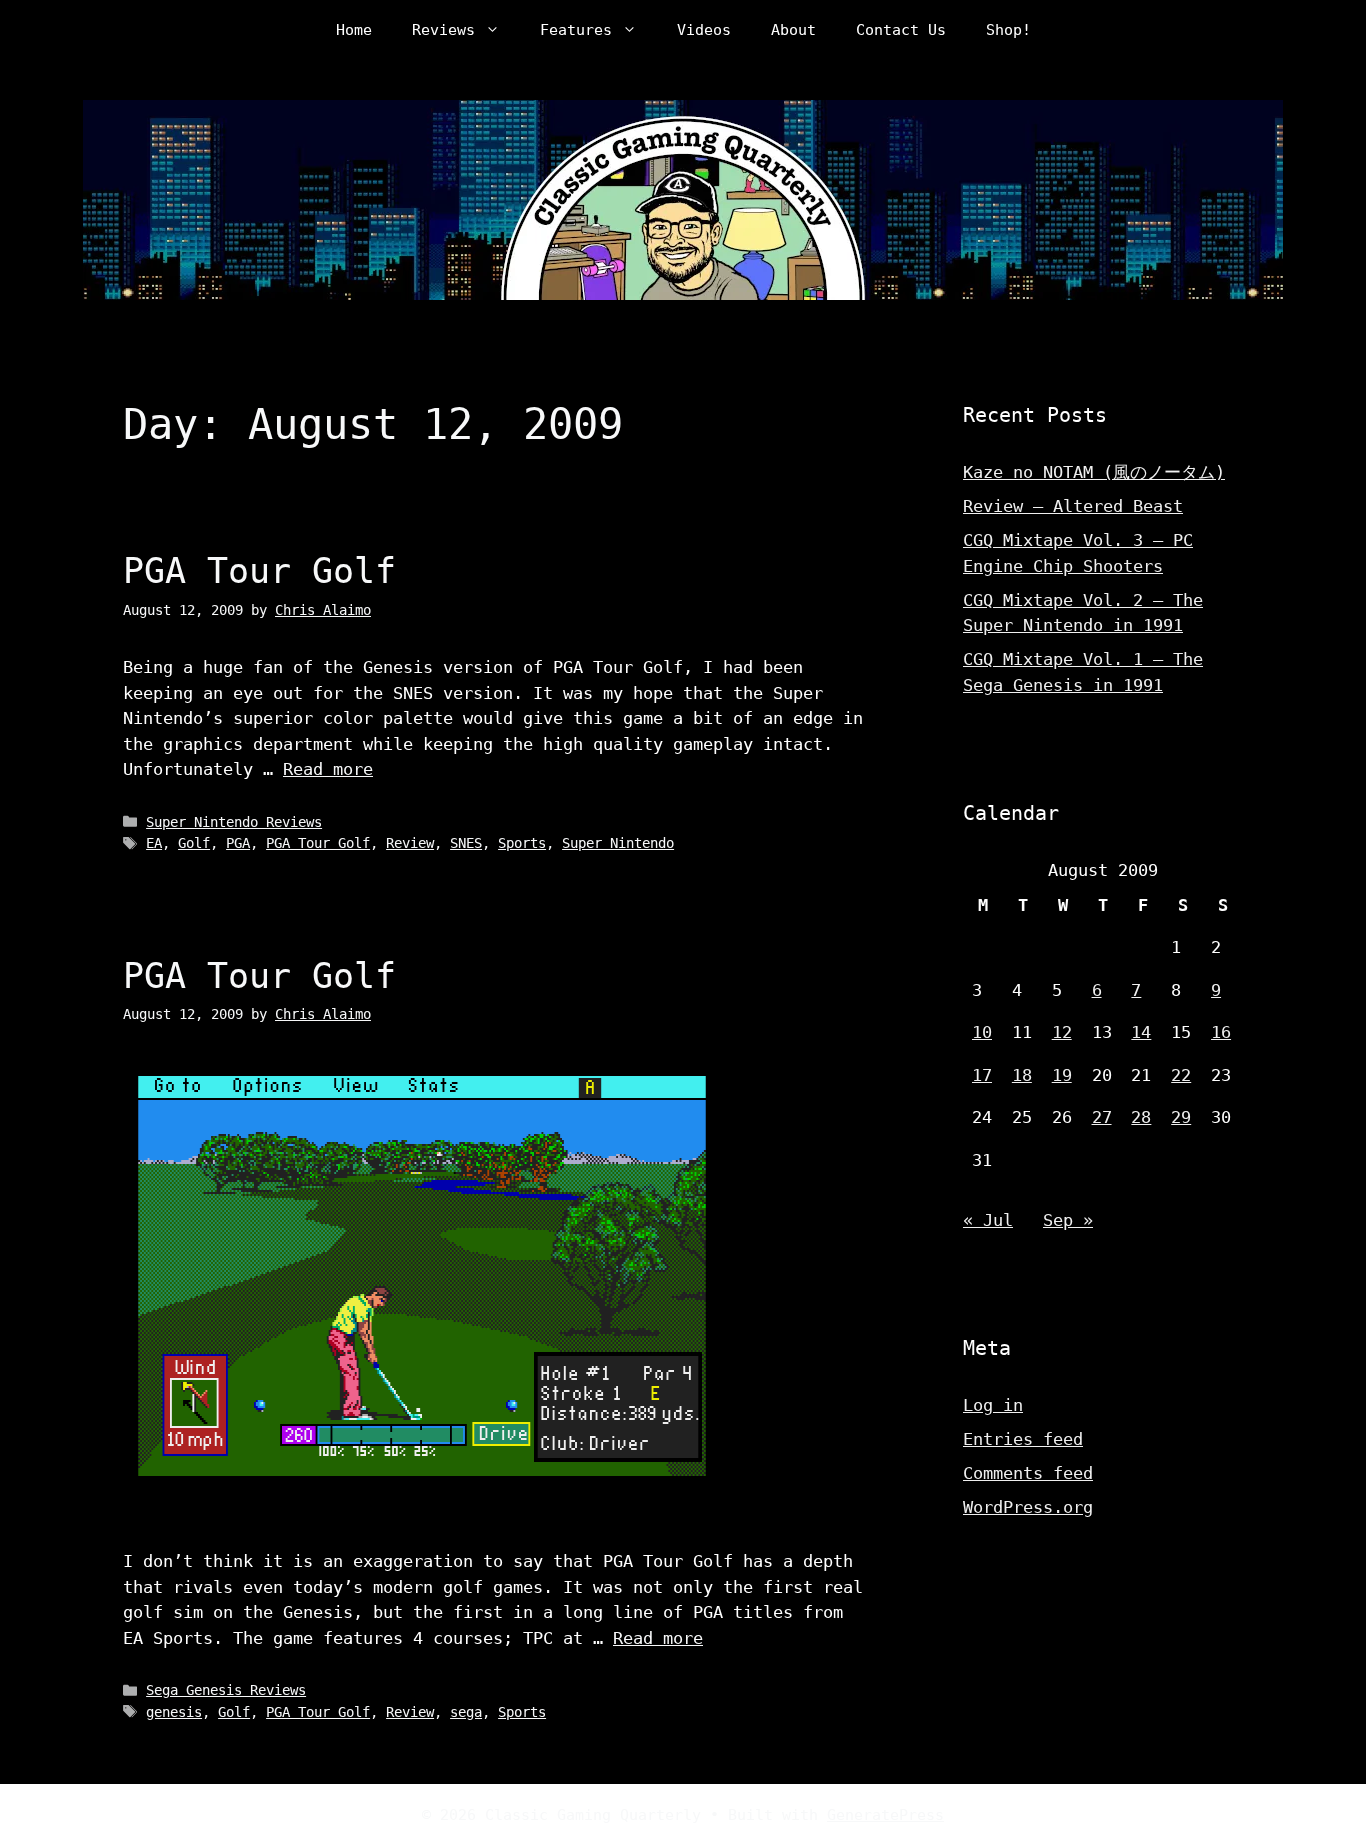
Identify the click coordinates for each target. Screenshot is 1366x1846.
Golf (194, 843)
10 (982, 1032)
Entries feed (1023, 1439)
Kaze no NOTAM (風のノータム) (1094, 472)
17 (982, 1075)
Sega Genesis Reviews (226, 1690)
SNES (466, 843)
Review (410, 843)
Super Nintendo (618, 843)
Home (354, 30)
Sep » (1068, 1220)
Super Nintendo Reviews (234, 822)
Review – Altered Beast (1073, 506)
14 (1141, 1032)
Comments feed (1028, 1473)
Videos (704, 30)
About (793, 30)
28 (1141, 1117)
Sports (522, 843)
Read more (328, 769)
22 (1181, 1075)
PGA (238, 843)
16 (1221, 1032)
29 (1181, 1117)
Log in (993, 1405)
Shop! (1008, 30)
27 (1102, 1117)
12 (1062, 1032)
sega (466, 1712)
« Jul (988, 1220)
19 (1062, 1075)
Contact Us (901, 30)
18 (1022, 1075)
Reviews (443, 30)
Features (576, 30)
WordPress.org (1028, 1507)
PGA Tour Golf (259, 571)
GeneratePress (885, 1815)
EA (154, 843)
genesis (174, 1712)
